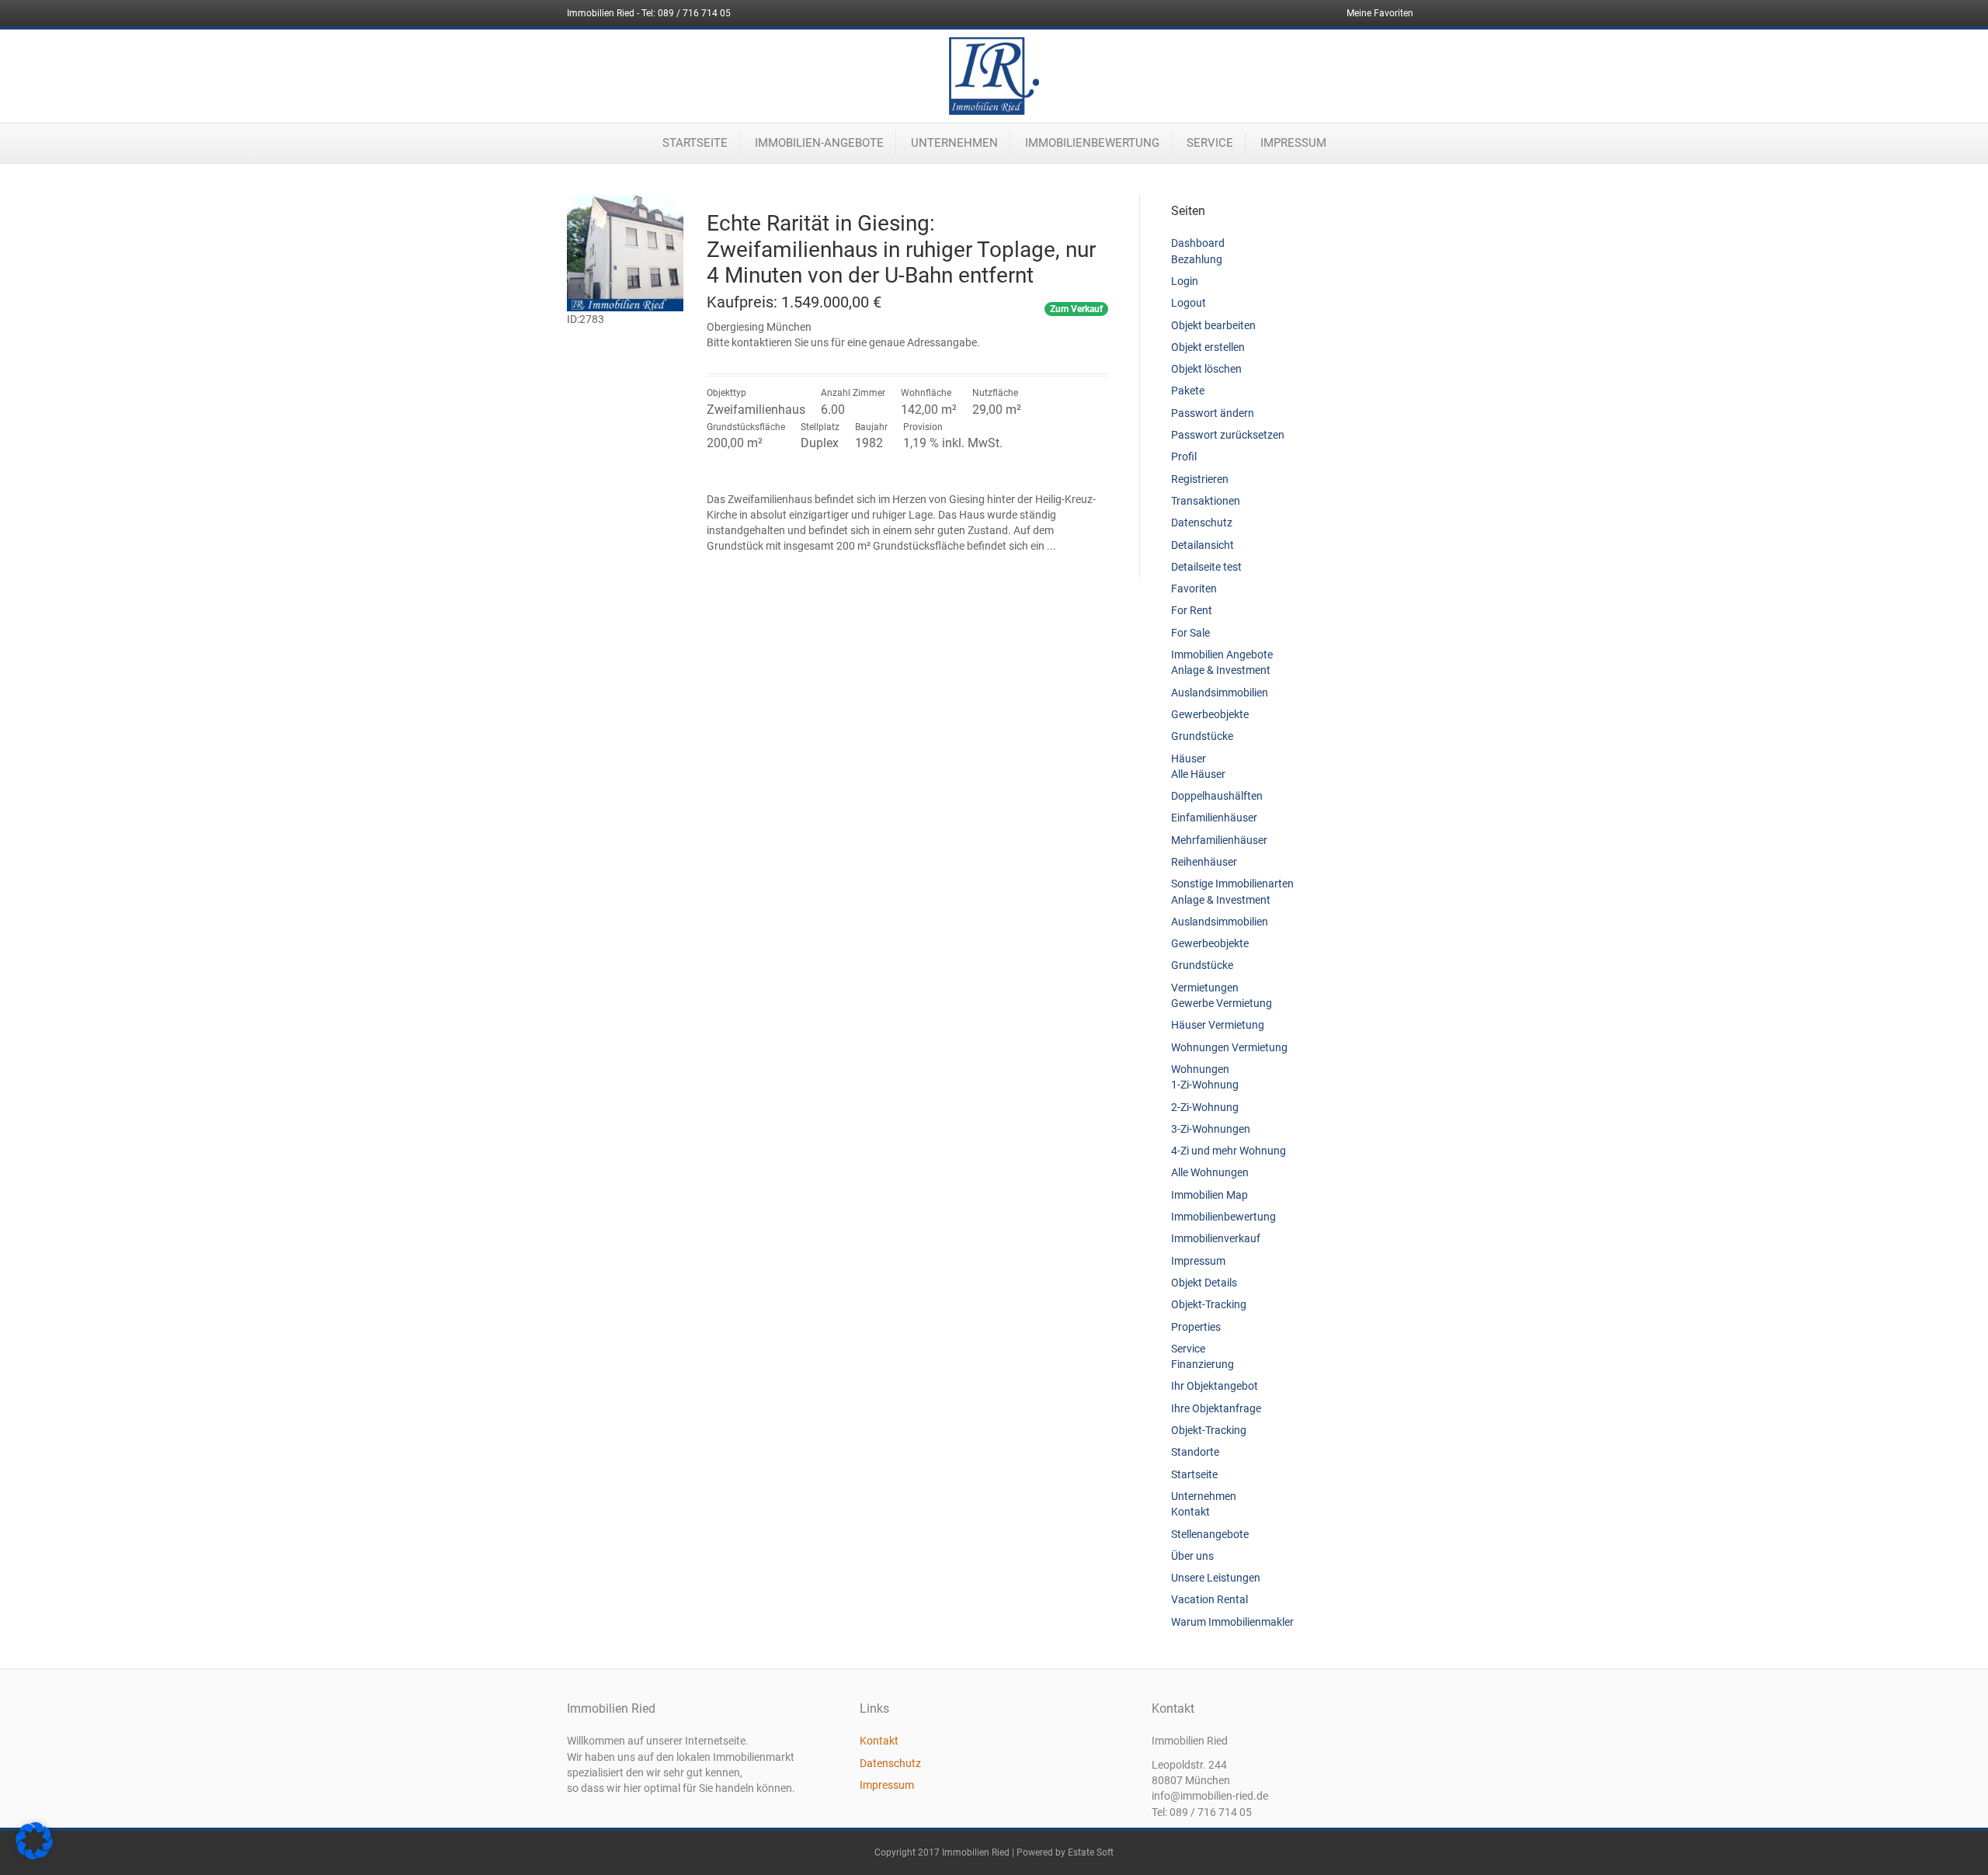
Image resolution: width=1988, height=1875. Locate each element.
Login (1185, 281)
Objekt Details (1204, 1283)
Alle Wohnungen (1210, 1172)
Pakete (1188, 391)
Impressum (1293, 143)
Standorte (1195, 1452)
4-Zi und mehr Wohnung (1229, 1151)
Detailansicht (1203, 545)
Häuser (1189, 759)
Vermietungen (1205, 988)
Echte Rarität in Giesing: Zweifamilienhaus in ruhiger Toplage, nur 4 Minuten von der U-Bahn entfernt (901, 249)
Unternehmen (954, 143)
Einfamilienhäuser (1214, 818)
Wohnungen (1200, 1069)
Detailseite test (1206, 567)
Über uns (1192, 1556)
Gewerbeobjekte (1210, 714)
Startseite (695, 143)
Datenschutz (1202, 523)
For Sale (1190, 633)
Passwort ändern (1213, 413)
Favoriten (1194, 589)
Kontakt (1190, 1512)
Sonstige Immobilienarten (1232, 884)
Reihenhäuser (1204, 862)
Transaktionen (1206, 501)
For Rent (1192, 610)
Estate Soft (1091, 1852)
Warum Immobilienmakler (1232, 1622)
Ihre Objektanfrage (1216, 1408)
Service (1210, 143)
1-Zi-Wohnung (1205, 1085)
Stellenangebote (1210, 1534)
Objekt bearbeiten (1213, 325)
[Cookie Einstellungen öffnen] (34, 1856)
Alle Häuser (1198, 774)
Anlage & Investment (1221, 670)
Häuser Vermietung (1218, 1025)
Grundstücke (1202, 736)
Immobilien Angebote (1222, 655)
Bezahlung (1197, 259)
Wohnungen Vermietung (1229, 1047)
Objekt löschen (1206, 369)
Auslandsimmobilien (1220, 693)
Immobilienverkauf (1216, 1238)
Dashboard (1198, 243)
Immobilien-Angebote (819, 143)
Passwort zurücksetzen (1228, 435)
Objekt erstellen (1208, 347)
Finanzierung (1203, 1364)
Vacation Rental (1209, 1599)
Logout (1189, 303)
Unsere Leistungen (1216, 1578)
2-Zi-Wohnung (1205, 1107)
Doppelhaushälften (1217, 796)
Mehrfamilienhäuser (1219, 840)
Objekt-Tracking (1209, 1304)
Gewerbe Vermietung (1222, 1003)
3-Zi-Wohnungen (1211, 1129)
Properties (1196, 1327)
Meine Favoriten (1380, 13)
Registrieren (1200, 479)
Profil (1184, 457)
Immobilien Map (1209, 1195)
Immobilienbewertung (1092, 143)
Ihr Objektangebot (1215, 1386)
